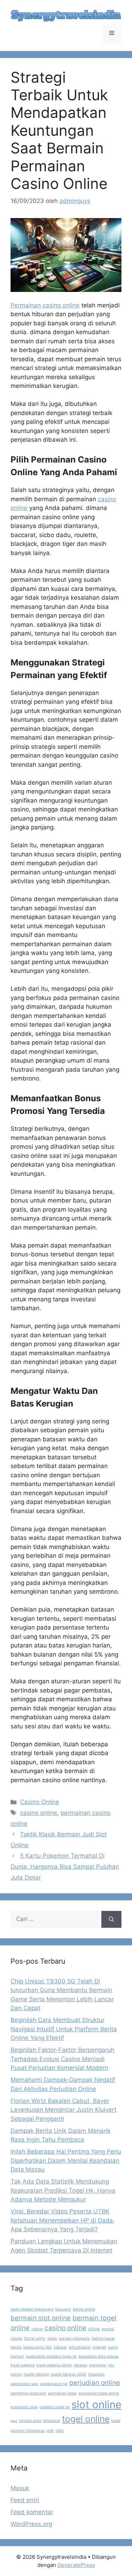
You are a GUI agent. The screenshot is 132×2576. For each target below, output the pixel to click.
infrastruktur (80, 2347)
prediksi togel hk (55, 2407)
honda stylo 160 (37, 2347)
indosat (60, 2347)
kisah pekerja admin (54, 2365)
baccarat (63, 2309)
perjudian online (95, 2383)
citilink (94, 2329)
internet (99, 2347)
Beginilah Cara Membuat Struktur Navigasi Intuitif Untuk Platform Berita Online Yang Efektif (64, 2029)
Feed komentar (32, 2512)
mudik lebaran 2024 (68, 2374)
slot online (96, 2405)
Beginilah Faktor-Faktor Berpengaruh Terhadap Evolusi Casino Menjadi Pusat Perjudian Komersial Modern (62, 2059)
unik (50, 2431)
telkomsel (52, 2421)
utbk (60, 2431)
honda (16, 2347)
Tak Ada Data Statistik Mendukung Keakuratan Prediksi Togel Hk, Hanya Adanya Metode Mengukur (63, 2190)
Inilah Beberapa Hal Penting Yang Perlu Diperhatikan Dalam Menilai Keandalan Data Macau (66, 2160)
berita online (84, 2309)
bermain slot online (41, 2318)
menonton (98, 2365)
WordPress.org (31, 2524)
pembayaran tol (54, 2384)
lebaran (81, 2365)
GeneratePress (76, 2565)
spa (14, 2421)
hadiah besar (103, 2338)
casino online (39, 1813)
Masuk (20, 2488)
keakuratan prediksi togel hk (51, 2356)
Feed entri (25, 2500)
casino (37, 2329)
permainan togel (62, 2393)
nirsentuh (96, 2374)
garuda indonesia (74, 2338)
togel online (86, 2419)
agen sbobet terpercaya (32, 2309)
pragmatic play (24, 2407)
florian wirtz (35, 2338)
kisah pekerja (23, 2365)
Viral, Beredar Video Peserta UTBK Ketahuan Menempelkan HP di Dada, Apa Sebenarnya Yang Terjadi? (63, 2220)
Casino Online (40, 1802)
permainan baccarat (28, 2393)
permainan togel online (99, 2393)
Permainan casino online (45, 305)
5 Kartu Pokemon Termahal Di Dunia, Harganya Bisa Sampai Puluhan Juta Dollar (65, 1866)
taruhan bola (30, 2421)
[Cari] (111, 1919)
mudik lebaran (36, 2374)
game (52, 2338)
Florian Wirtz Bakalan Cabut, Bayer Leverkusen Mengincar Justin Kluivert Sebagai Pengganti (64, 2110)
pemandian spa (24, 2384)
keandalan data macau (99, 2356)
